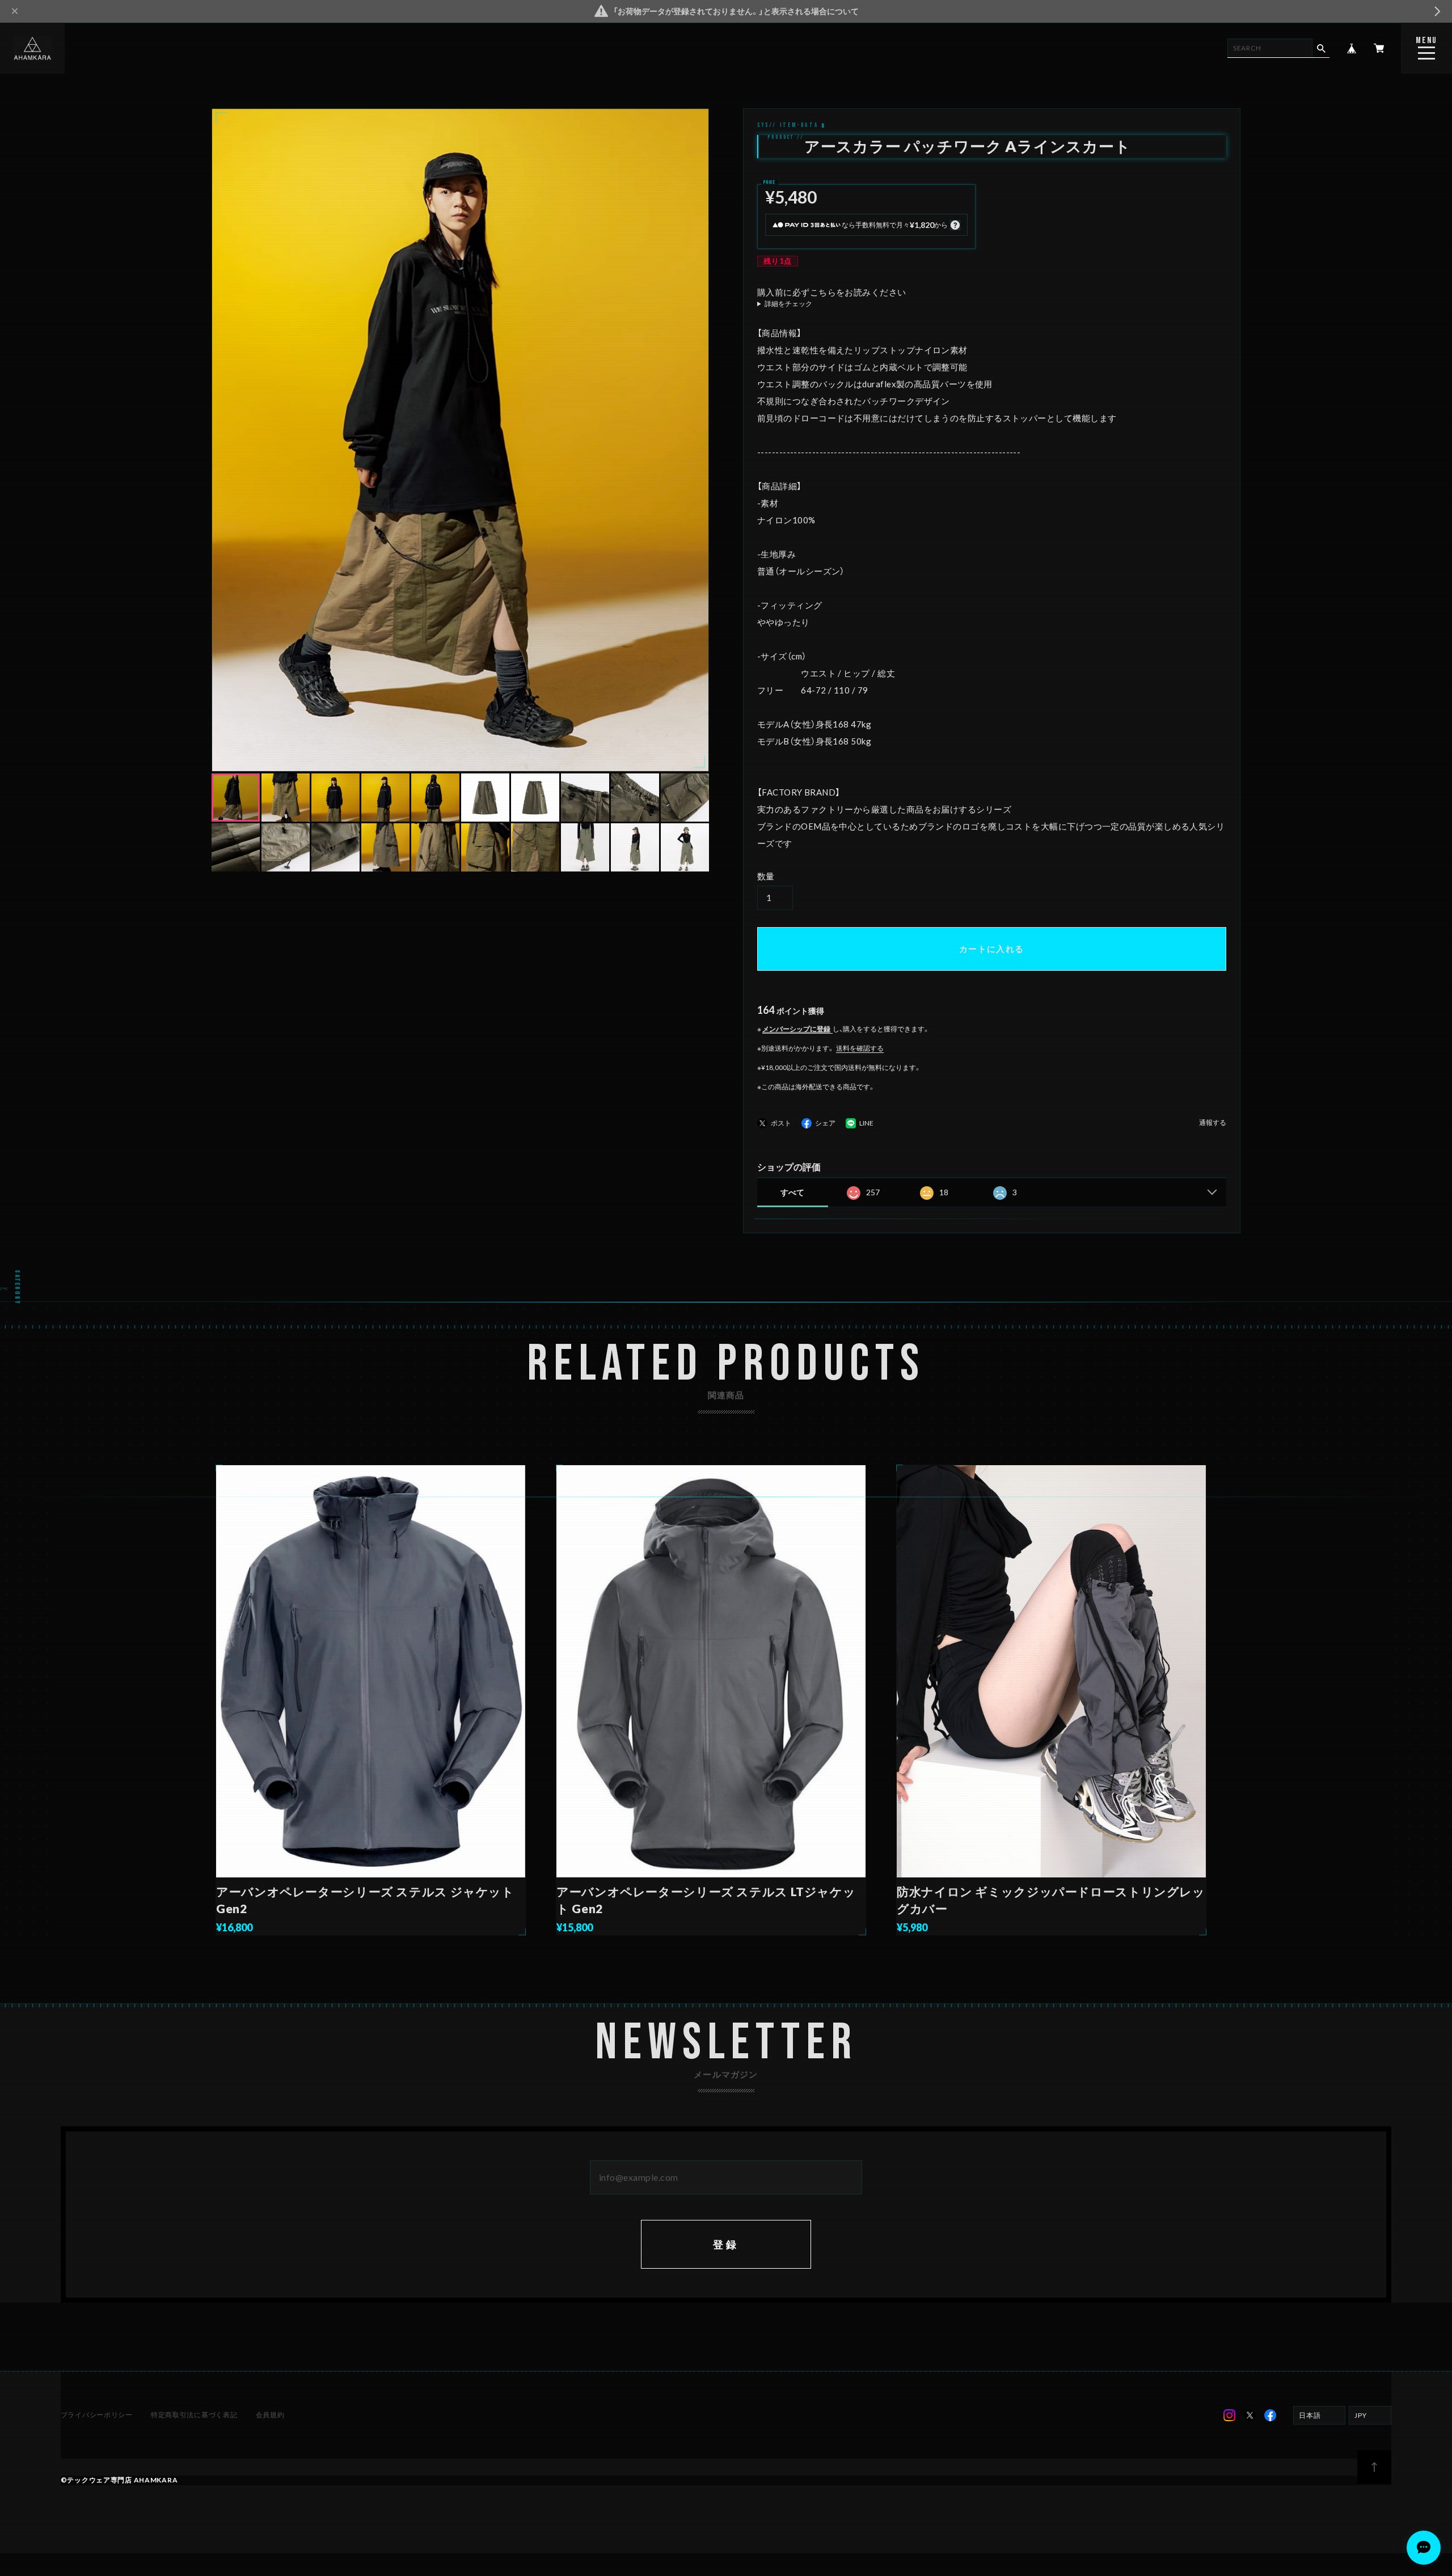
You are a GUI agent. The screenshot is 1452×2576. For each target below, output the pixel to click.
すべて (792, 1192)
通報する (1213, 1123)
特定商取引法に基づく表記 (194, 2415)
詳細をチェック (788, 304)
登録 (726, 2244)
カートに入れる (991, 949)
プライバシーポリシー (97, 2415)
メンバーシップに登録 (796, 1029)
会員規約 (270, 2415)
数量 (766, 876)
